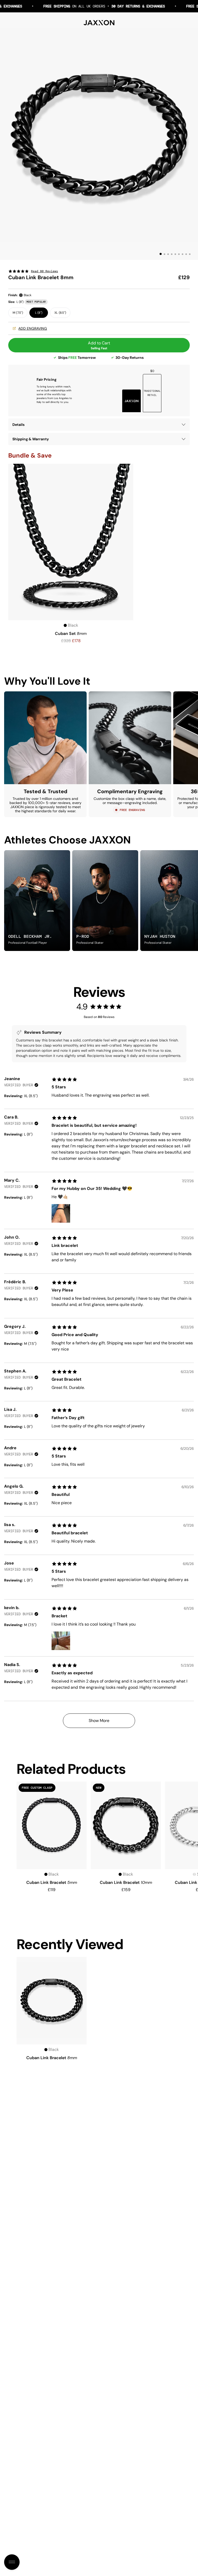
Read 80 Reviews (44, 271)
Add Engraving (33, 328)
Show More (99, 1721)
